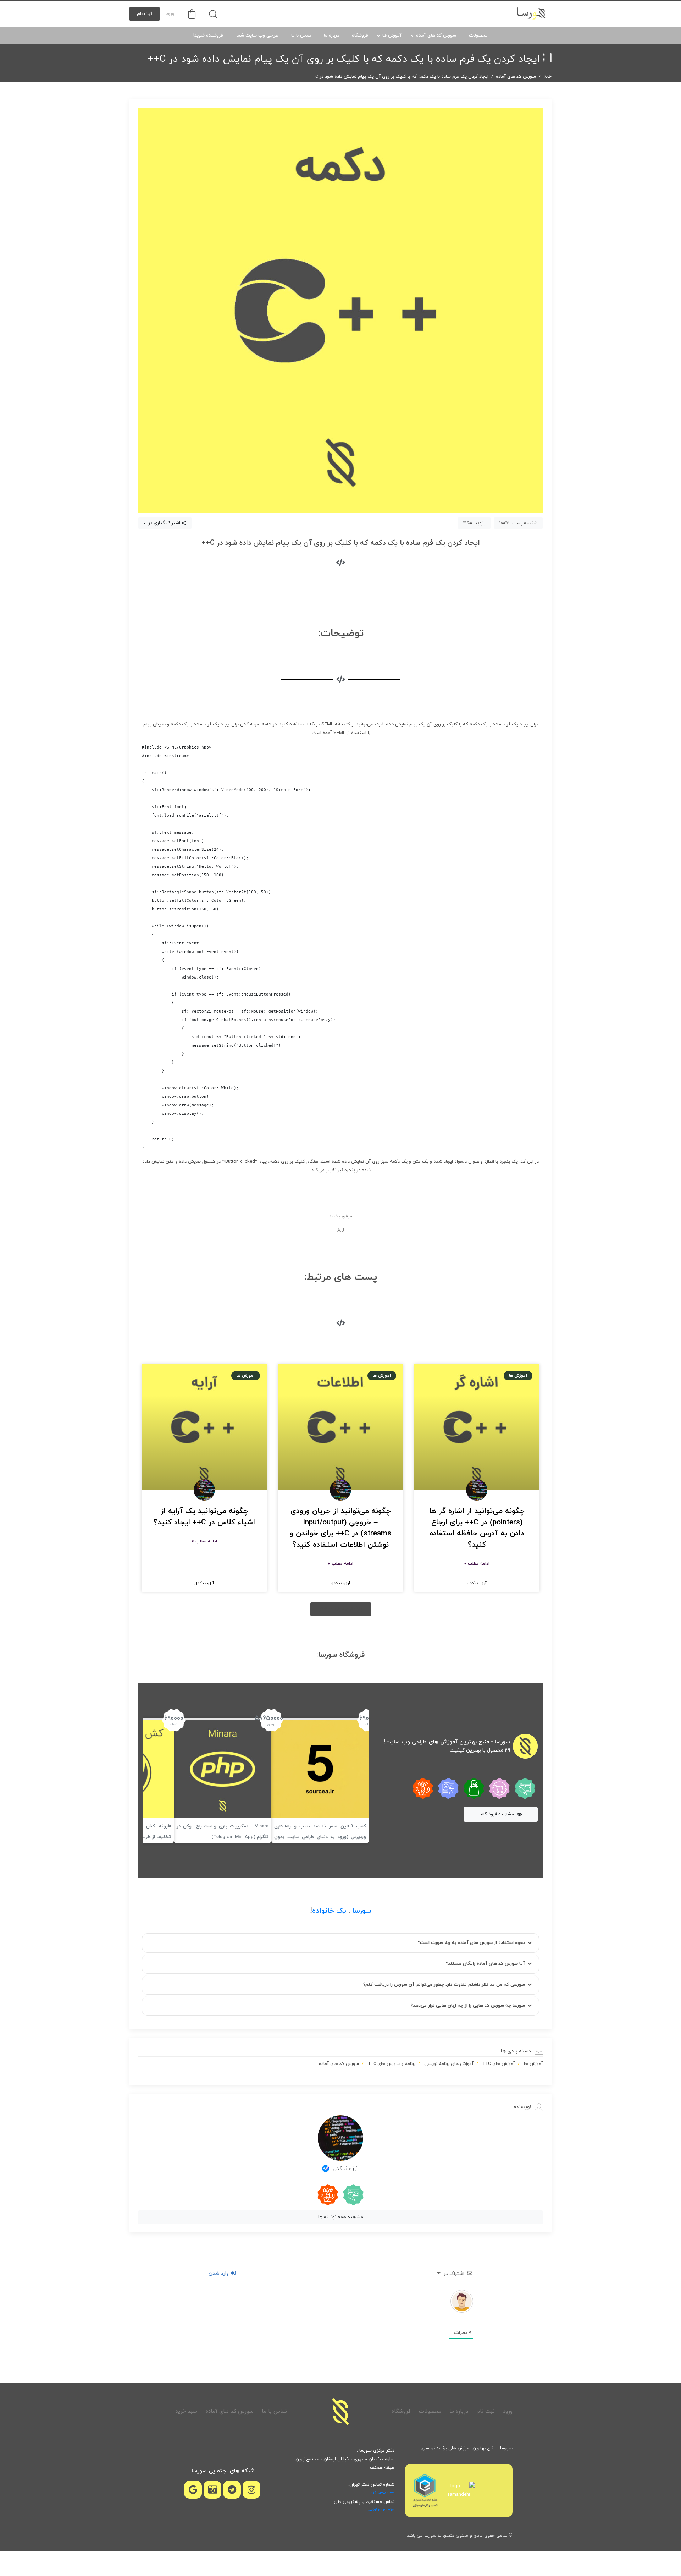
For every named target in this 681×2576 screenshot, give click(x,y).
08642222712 (381, 2510)
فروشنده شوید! (208, 35)
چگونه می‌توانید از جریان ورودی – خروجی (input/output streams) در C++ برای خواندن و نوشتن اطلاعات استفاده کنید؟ (340, 1528)
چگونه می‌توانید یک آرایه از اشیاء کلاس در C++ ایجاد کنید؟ (204, 1517)
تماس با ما (301, 35)
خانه (547, 77)
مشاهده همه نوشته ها (341, 2217)
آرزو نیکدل (346, 2169)
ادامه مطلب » (477, 1564)
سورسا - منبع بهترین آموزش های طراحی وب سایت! (447, 1742)
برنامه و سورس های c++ (392, 2064)
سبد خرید (186, 2411)
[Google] (193, 2490)
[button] (341, 1609)
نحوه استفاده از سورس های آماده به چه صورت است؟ (471, 1943)
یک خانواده (329, 1911)
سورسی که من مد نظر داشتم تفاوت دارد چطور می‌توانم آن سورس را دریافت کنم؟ (444, 1985)
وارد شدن (219, 2273)
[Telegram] (232, 2490)
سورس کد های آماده (436, 35)
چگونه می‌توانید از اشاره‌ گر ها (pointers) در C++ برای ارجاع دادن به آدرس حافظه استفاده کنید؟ (477, 1528)
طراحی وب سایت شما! (257, 35)
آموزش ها (392, 35)
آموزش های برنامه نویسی (449, 2064)
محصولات (478, 35)
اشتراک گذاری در (164, 523)
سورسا (362, 1911)
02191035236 (381, 2493)
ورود (170, 14)
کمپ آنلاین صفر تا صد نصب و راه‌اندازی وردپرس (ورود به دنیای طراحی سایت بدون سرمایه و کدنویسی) (320, 1837)
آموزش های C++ (499, 2064)
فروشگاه (360, 35)
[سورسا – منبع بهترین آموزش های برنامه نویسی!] (532, 14)
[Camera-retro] (212, 2490)
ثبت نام (145, 14)
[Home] (340, 2412)
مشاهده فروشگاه (498, 1814)
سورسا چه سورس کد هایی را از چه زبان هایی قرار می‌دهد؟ (468, 2006)
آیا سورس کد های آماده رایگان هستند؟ (485, 1964)
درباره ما (331, 35)
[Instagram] (251, 2490)
